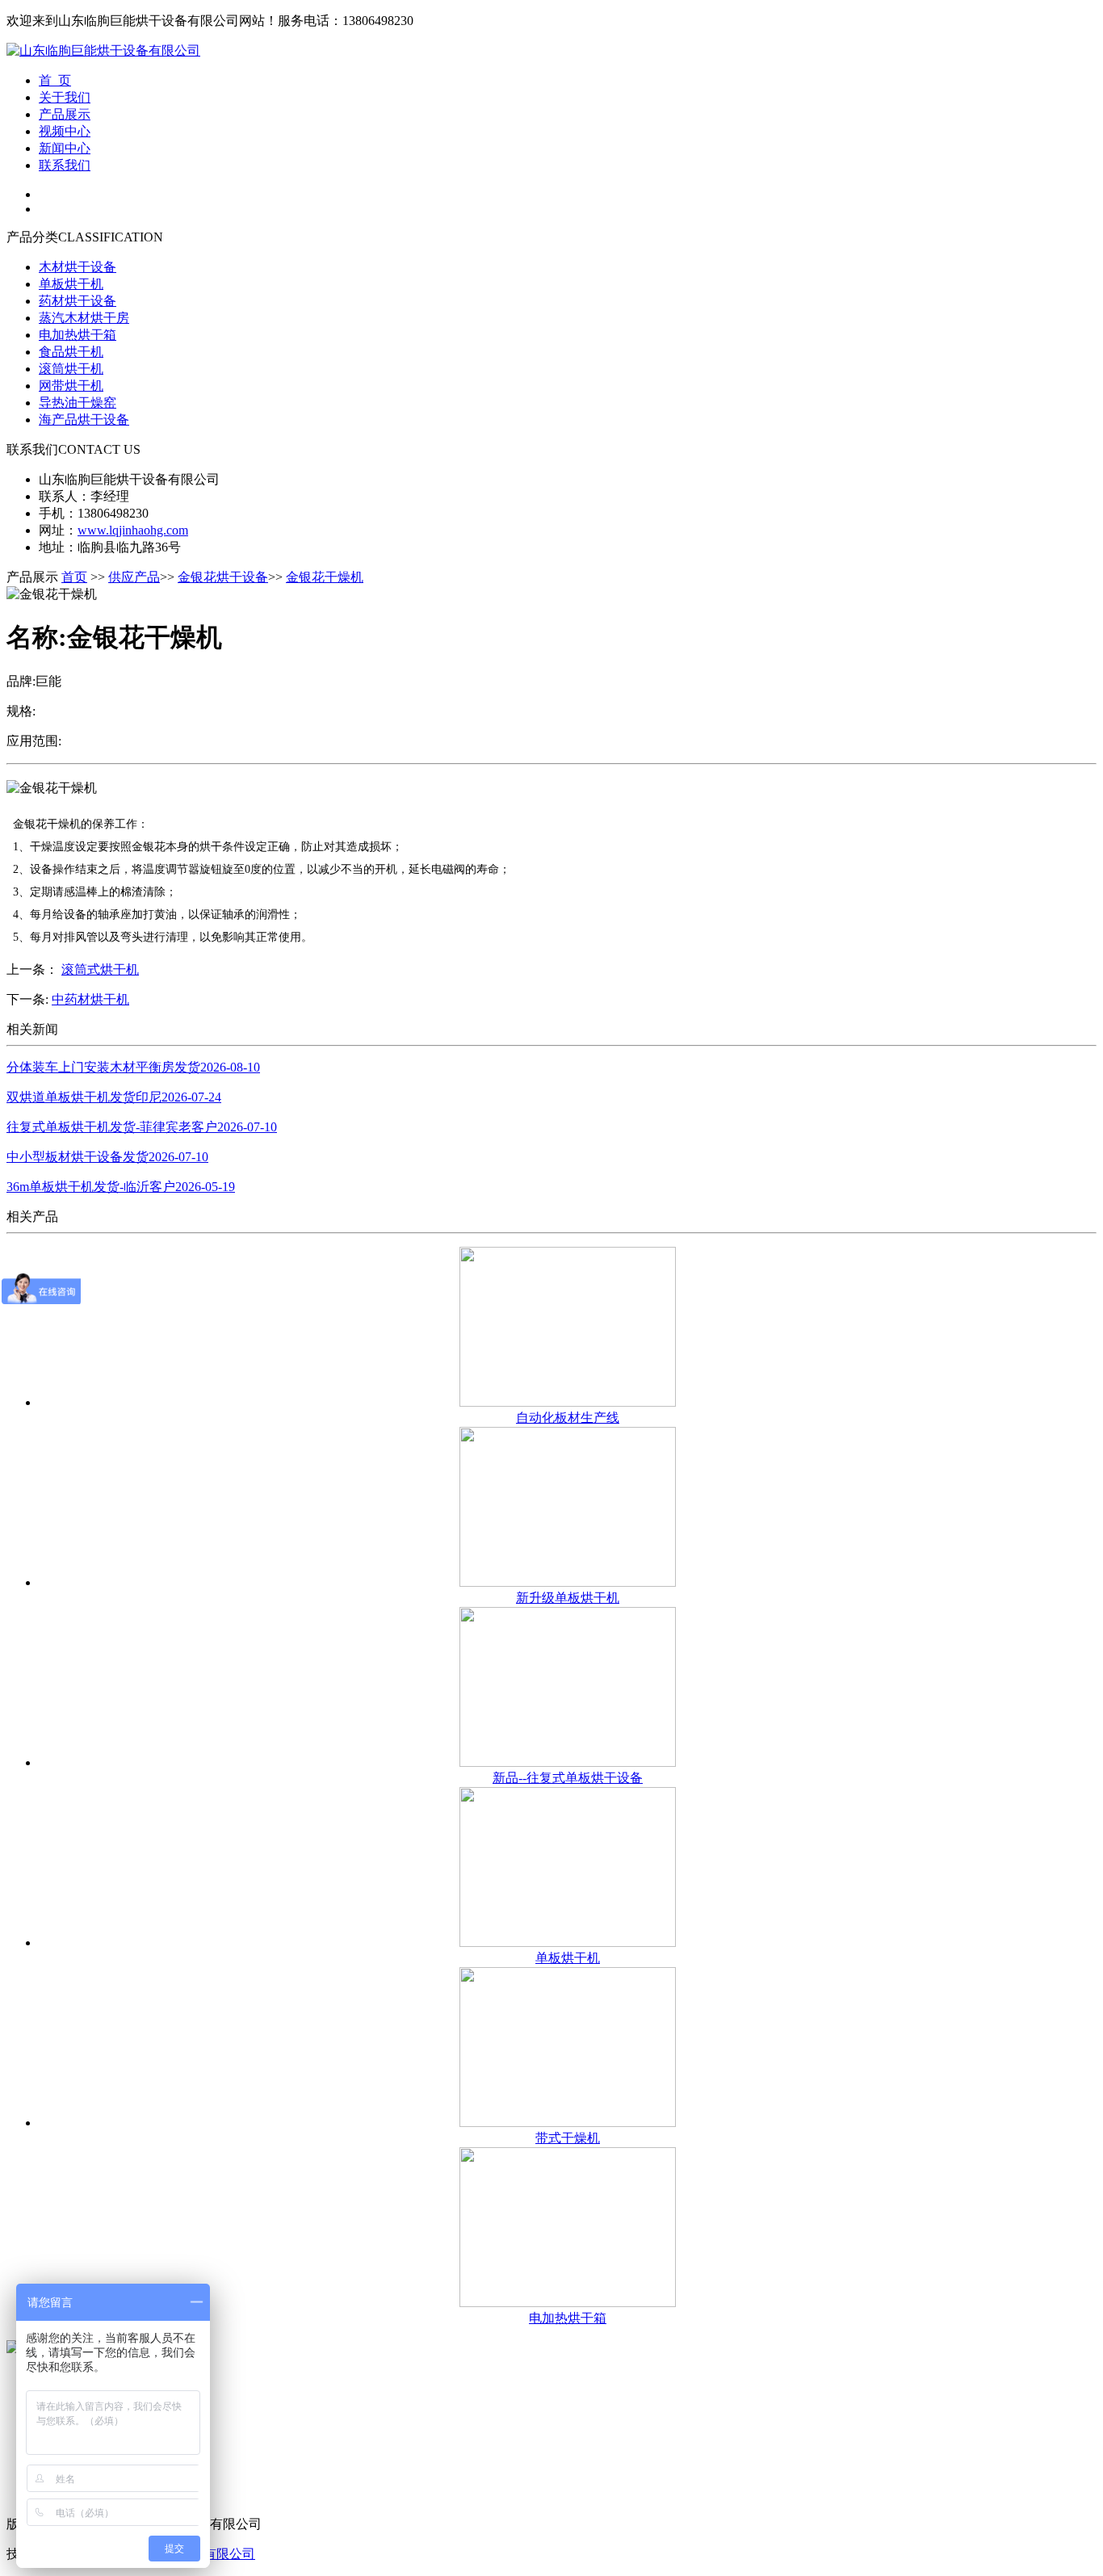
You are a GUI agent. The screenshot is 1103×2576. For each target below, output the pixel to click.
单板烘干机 (71, 284)
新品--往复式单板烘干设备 (568, 1778)
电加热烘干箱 (78, 335)
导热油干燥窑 (78, 403)
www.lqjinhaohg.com (133, 530)
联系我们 (65, 165)
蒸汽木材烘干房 (84, 318)
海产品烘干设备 (84, 420)
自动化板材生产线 (568, 1418)
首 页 (55, 80)
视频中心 (65, 131)
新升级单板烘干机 (568, 1598)
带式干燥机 (568, 2138)
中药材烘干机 (90, 999)
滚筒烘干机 (71, 369)
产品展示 (65, 114)
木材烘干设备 (78, 267)
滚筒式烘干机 (100, 969)
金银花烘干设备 (223, 577)
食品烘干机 (71, 352)
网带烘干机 (71, 386)
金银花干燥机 (325, 577)
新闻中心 (65, 148)
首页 (74, 577)
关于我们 (65, 97)
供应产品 (134, 577)
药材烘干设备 (78, 301)
